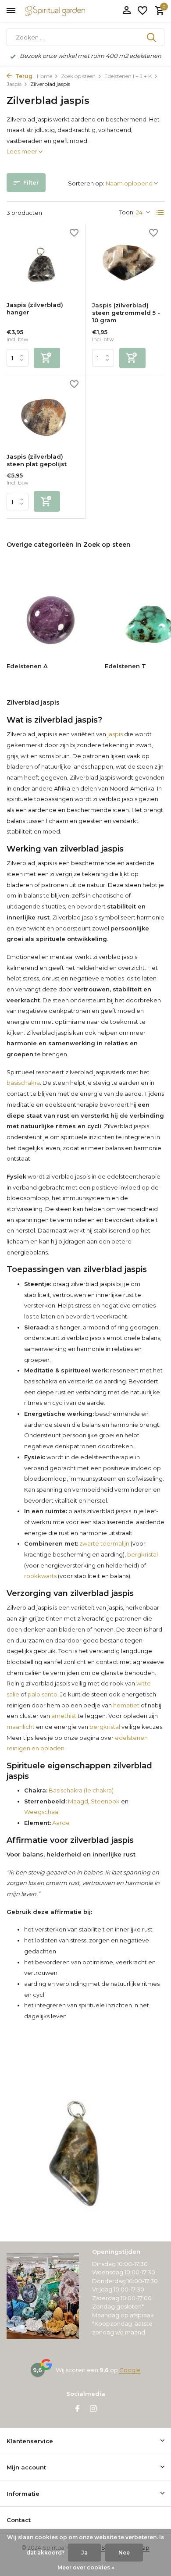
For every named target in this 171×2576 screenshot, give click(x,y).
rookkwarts (40, 1576)
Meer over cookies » (86, 2567)
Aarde (60, 1823)
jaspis (115, 734)
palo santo (43, 1694)
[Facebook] (78, 2409)
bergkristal (142, 1554)
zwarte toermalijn (104, 1543)
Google (130, 2370)
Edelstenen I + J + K (128, 76)
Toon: (127, 212)
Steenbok (105, 1801)
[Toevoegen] (47, 358)
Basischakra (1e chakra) (80, 1790)
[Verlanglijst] (142, 11)
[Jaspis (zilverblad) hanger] (43, 263)
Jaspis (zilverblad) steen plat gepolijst (37, 460)
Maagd (77, 1801)
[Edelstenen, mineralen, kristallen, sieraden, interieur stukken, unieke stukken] (68, 11)
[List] (160, 213)
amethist (64, 1716)
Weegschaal (42, 1812)
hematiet (126, 1705)
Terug (23, 76)
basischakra (23, 1083)
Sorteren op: (86, 183)
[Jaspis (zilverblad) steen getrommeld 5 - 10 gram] (128, 263)
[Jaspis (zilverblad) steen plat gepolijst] (43, 414)
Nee (124, 2553)
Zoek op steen (78, 76)
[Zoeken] (152, 37)
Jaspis (14, 84)
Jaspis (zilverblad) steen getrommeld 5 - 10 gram (126, 313)
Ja (84, 2553)
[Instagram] (93, 2409)
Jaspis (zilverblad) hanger (35, 308)
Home (45, 76)
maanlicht (21, 1727)
